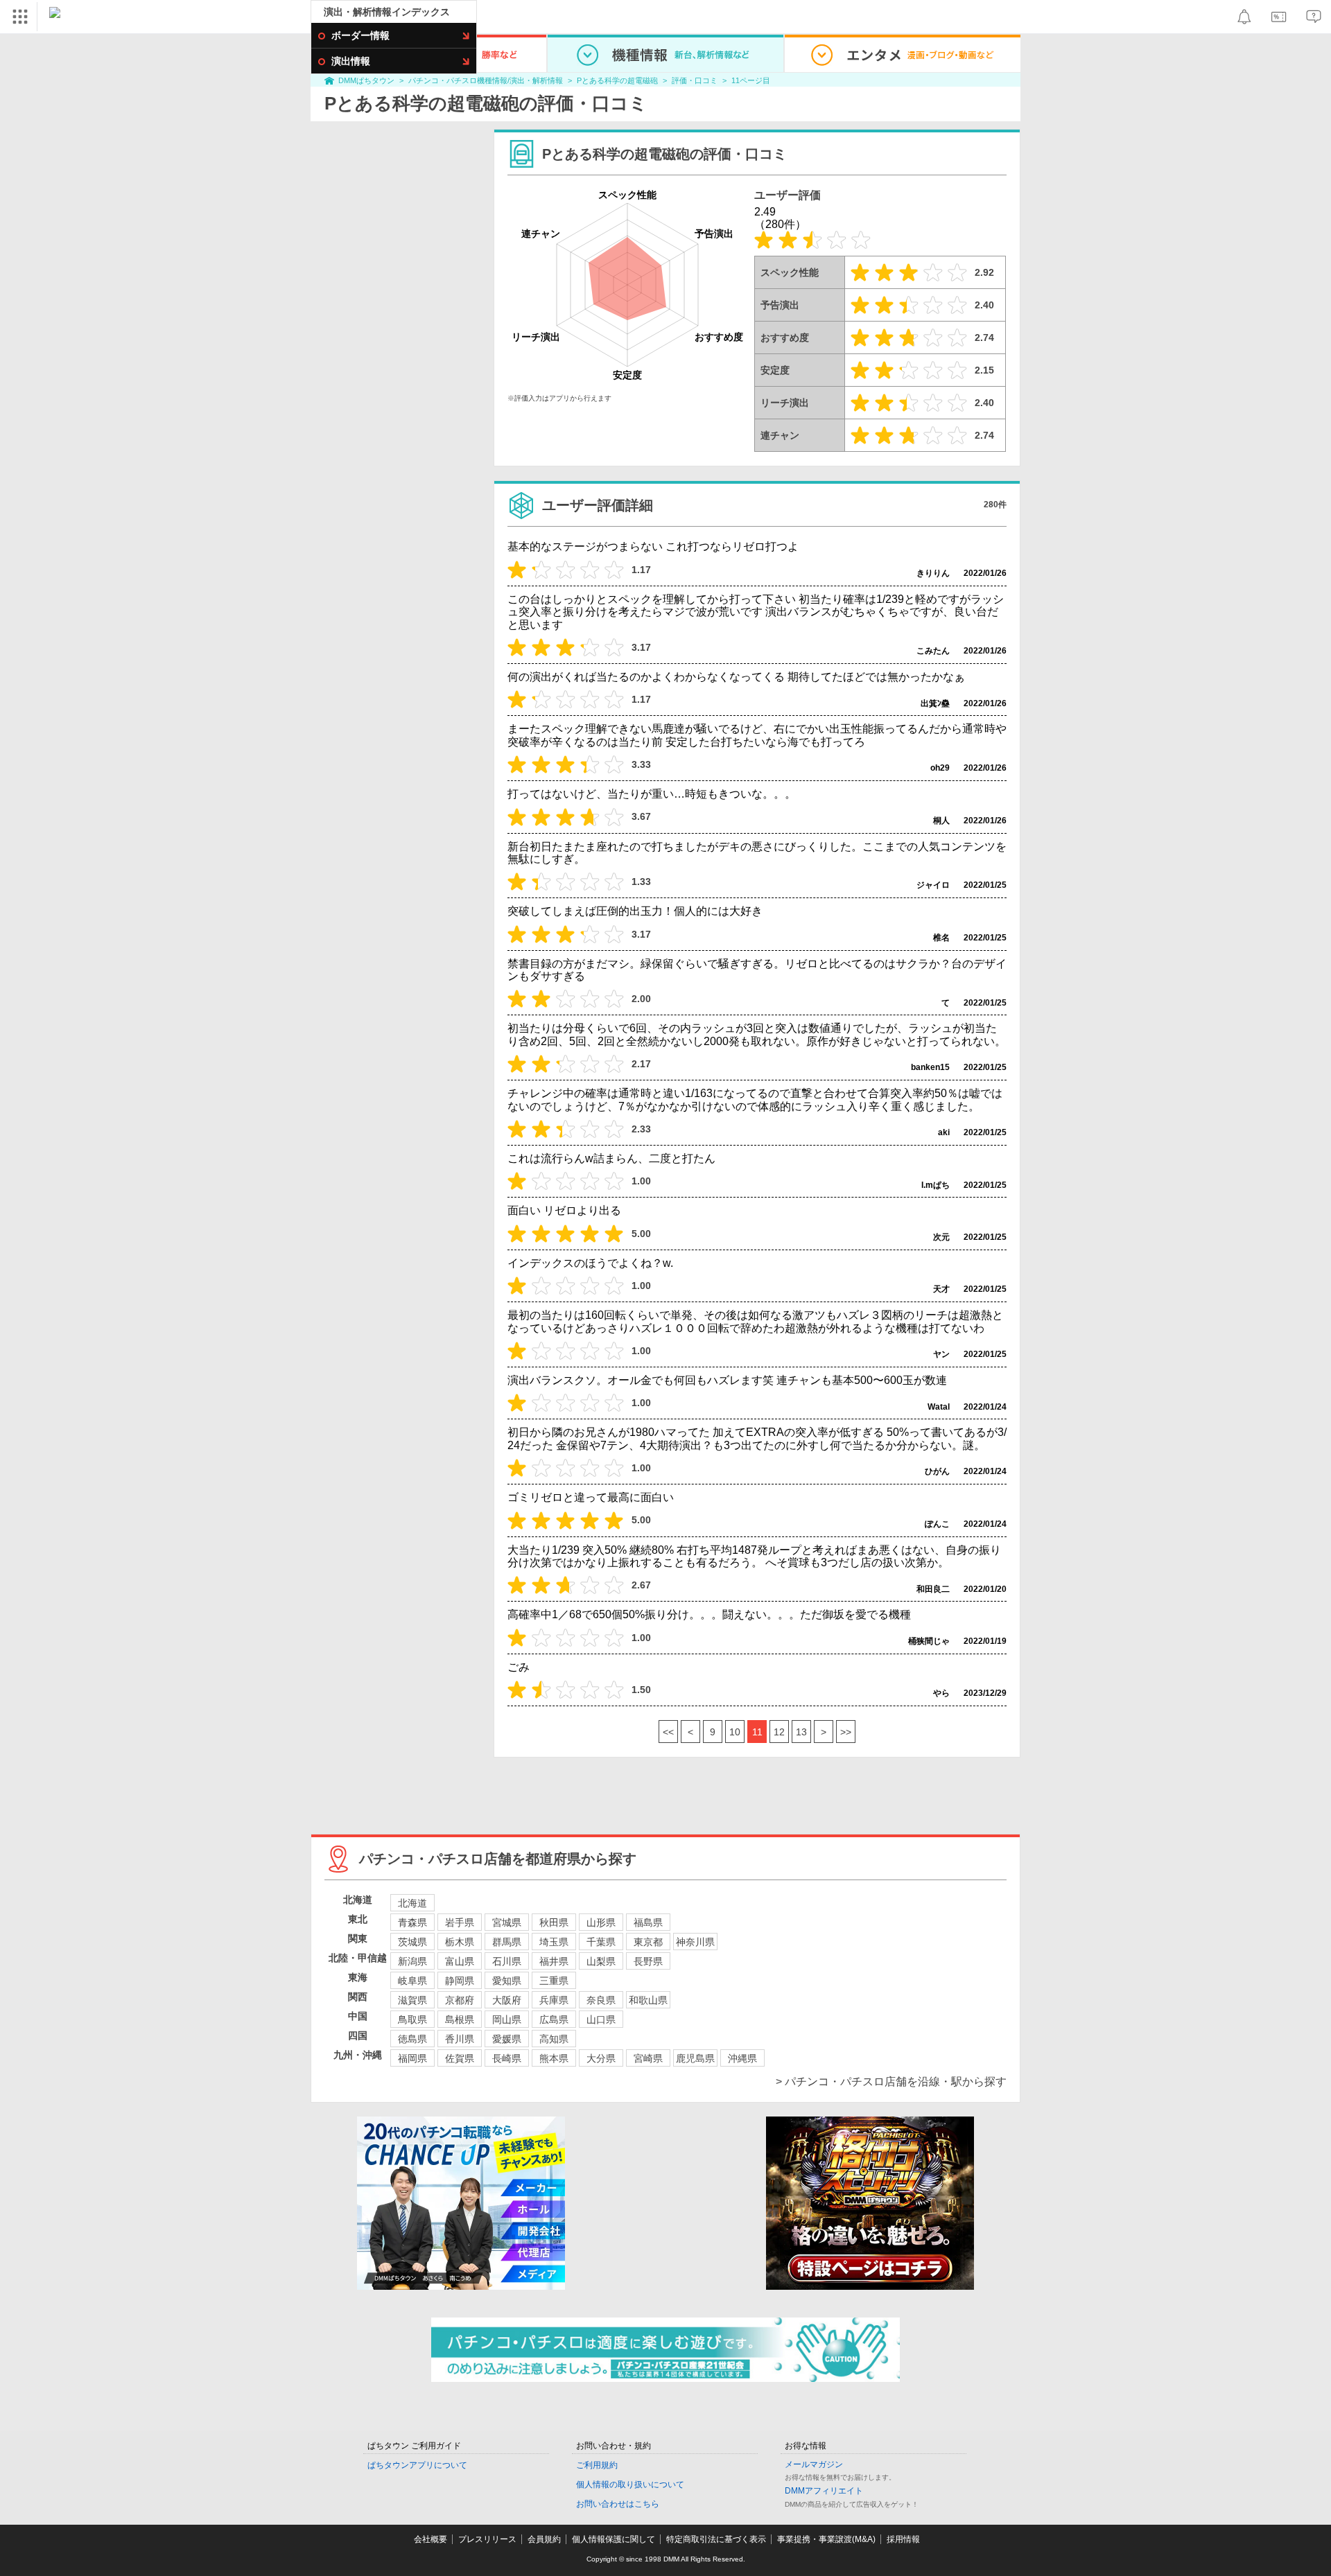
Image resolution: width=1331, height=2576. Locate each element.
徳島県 (412, 2039)
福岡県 (412, 2058)
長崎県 (507, 2058)
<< (668, 1732)
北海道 (412, 1903)
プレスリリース (487, 2539)
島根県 (460, 2019)
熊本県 (554, 2058)
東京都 (648, 1942)
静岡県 (460, 1981)
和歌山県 (648, 2000)
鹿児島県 (695, 2058)
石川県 (507, 1961)
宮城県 (507, 1922)
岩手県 (460, 1922)
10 (735, 1732)
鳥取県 (412, 2019)
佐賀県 (460, 2058)
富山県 (460, 1961)
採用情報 (903, 2539)
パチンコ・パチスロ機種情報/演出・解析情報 (486, 80)
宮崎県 (648, 2058)
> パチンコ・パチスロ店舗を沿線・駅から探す (891, 2082)
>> (846, 1732)
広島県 (554, 2019)
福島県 (648, 1922)
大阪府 (507, 2000)
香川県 (460, 2039)
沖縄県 (742, 2058)
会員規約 (544, 2539)
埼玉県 (554, 1942)
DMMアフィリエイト (824, 2491)
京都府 (460, 2000)
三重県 (554, 1981)
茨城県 (412, 1942)
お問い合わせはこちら (618, 2504)
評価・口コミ (695, 80)
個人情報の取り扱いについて (630, 2485)
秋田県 (554, 1922)
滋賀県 (412, 2000)
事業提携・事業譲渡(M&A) (826, 2539)
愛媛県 (507, 2039)
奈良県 (601, 2000)
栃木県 (460, 1942)
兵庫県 (554, 2000)
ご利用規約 (597, 2465)
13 (801, 1732)
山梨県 (601, 1961)
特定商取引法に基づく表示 (716, 2539)
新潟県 (412, 1961)
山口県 (601, 2019)
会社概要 (430, 2539)
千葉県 (601, 1942)
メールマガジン (814, 2464)
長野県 (648, 1961)
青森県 (412, 1922)
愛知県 (507, 1981)
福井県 (554, 1961)
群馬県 (507, 1942)
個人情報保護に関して (614, 2539)
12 (779, 1732)
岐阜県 (412, 1981)
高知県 (554, 2039)
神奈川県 (695, 1942)
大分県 (601, 2058)
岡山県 (507, 2019)
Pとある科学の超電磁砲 (617, 80)
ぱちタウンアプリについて (417, 2465)
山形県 (601, 1922)
